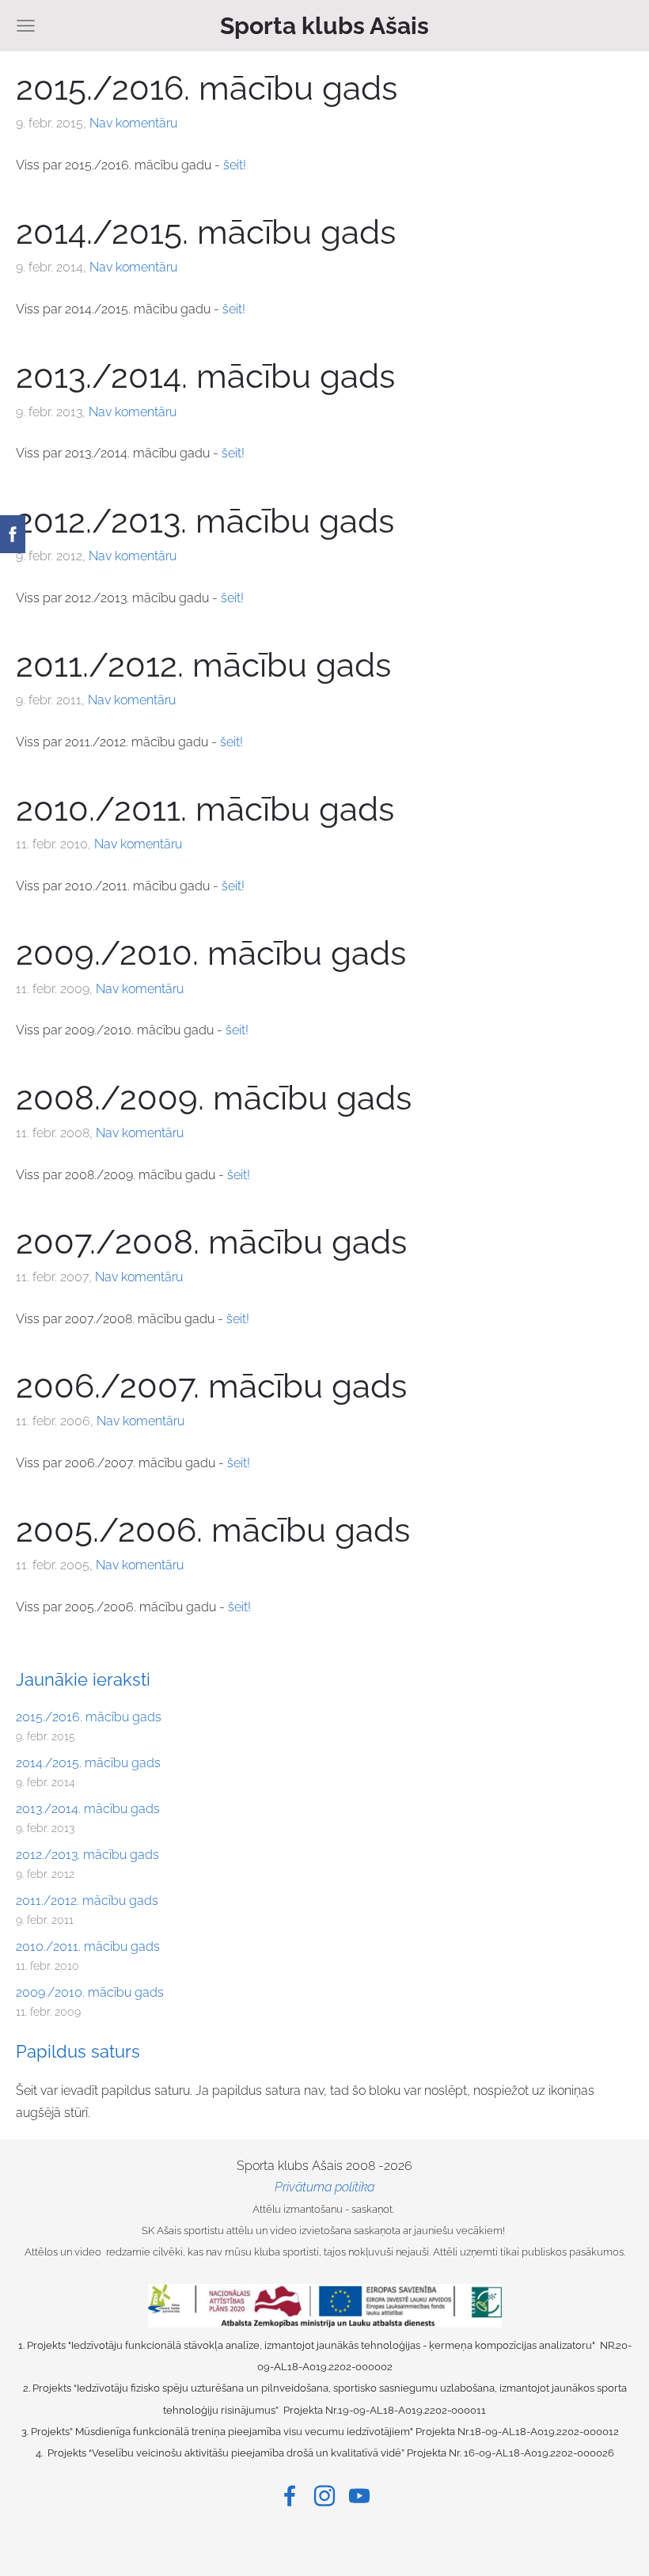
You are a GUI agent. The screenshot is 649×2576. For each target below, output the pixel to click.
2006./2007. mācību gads (211, 1386)
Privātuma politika (324, 2187)
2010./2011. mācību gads (88, 1946)
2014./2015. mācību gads (88, 1763)
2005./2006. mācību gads (213, 1530)
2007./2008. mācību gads (211, 1242)
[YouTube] (359, 2496)
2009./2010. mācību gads (90, 1992)
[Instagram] (324, 2496)
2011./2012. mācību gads (87, 1901)
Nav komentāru (133, 123)
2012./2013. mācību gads (87, 1855)
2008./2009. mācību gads (214, 1098)
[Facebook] (290, 2496)
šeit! (235, 165)
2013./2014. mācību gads (88, 1809)
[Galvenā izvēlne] (26, 26)
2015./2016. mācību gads (89, 1717)
